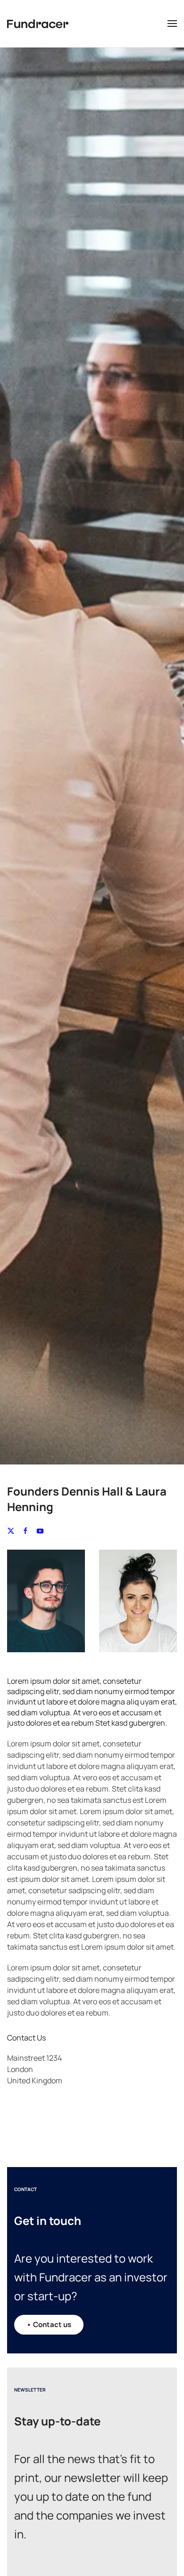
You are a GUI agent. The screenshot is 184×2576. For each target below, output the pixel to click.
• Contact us (49, 2324)
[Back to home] (38, 24)
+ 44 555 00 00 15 (36, 2101)
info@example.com (40, 2112)
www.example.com (39, 2124)
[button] (172, 24)
